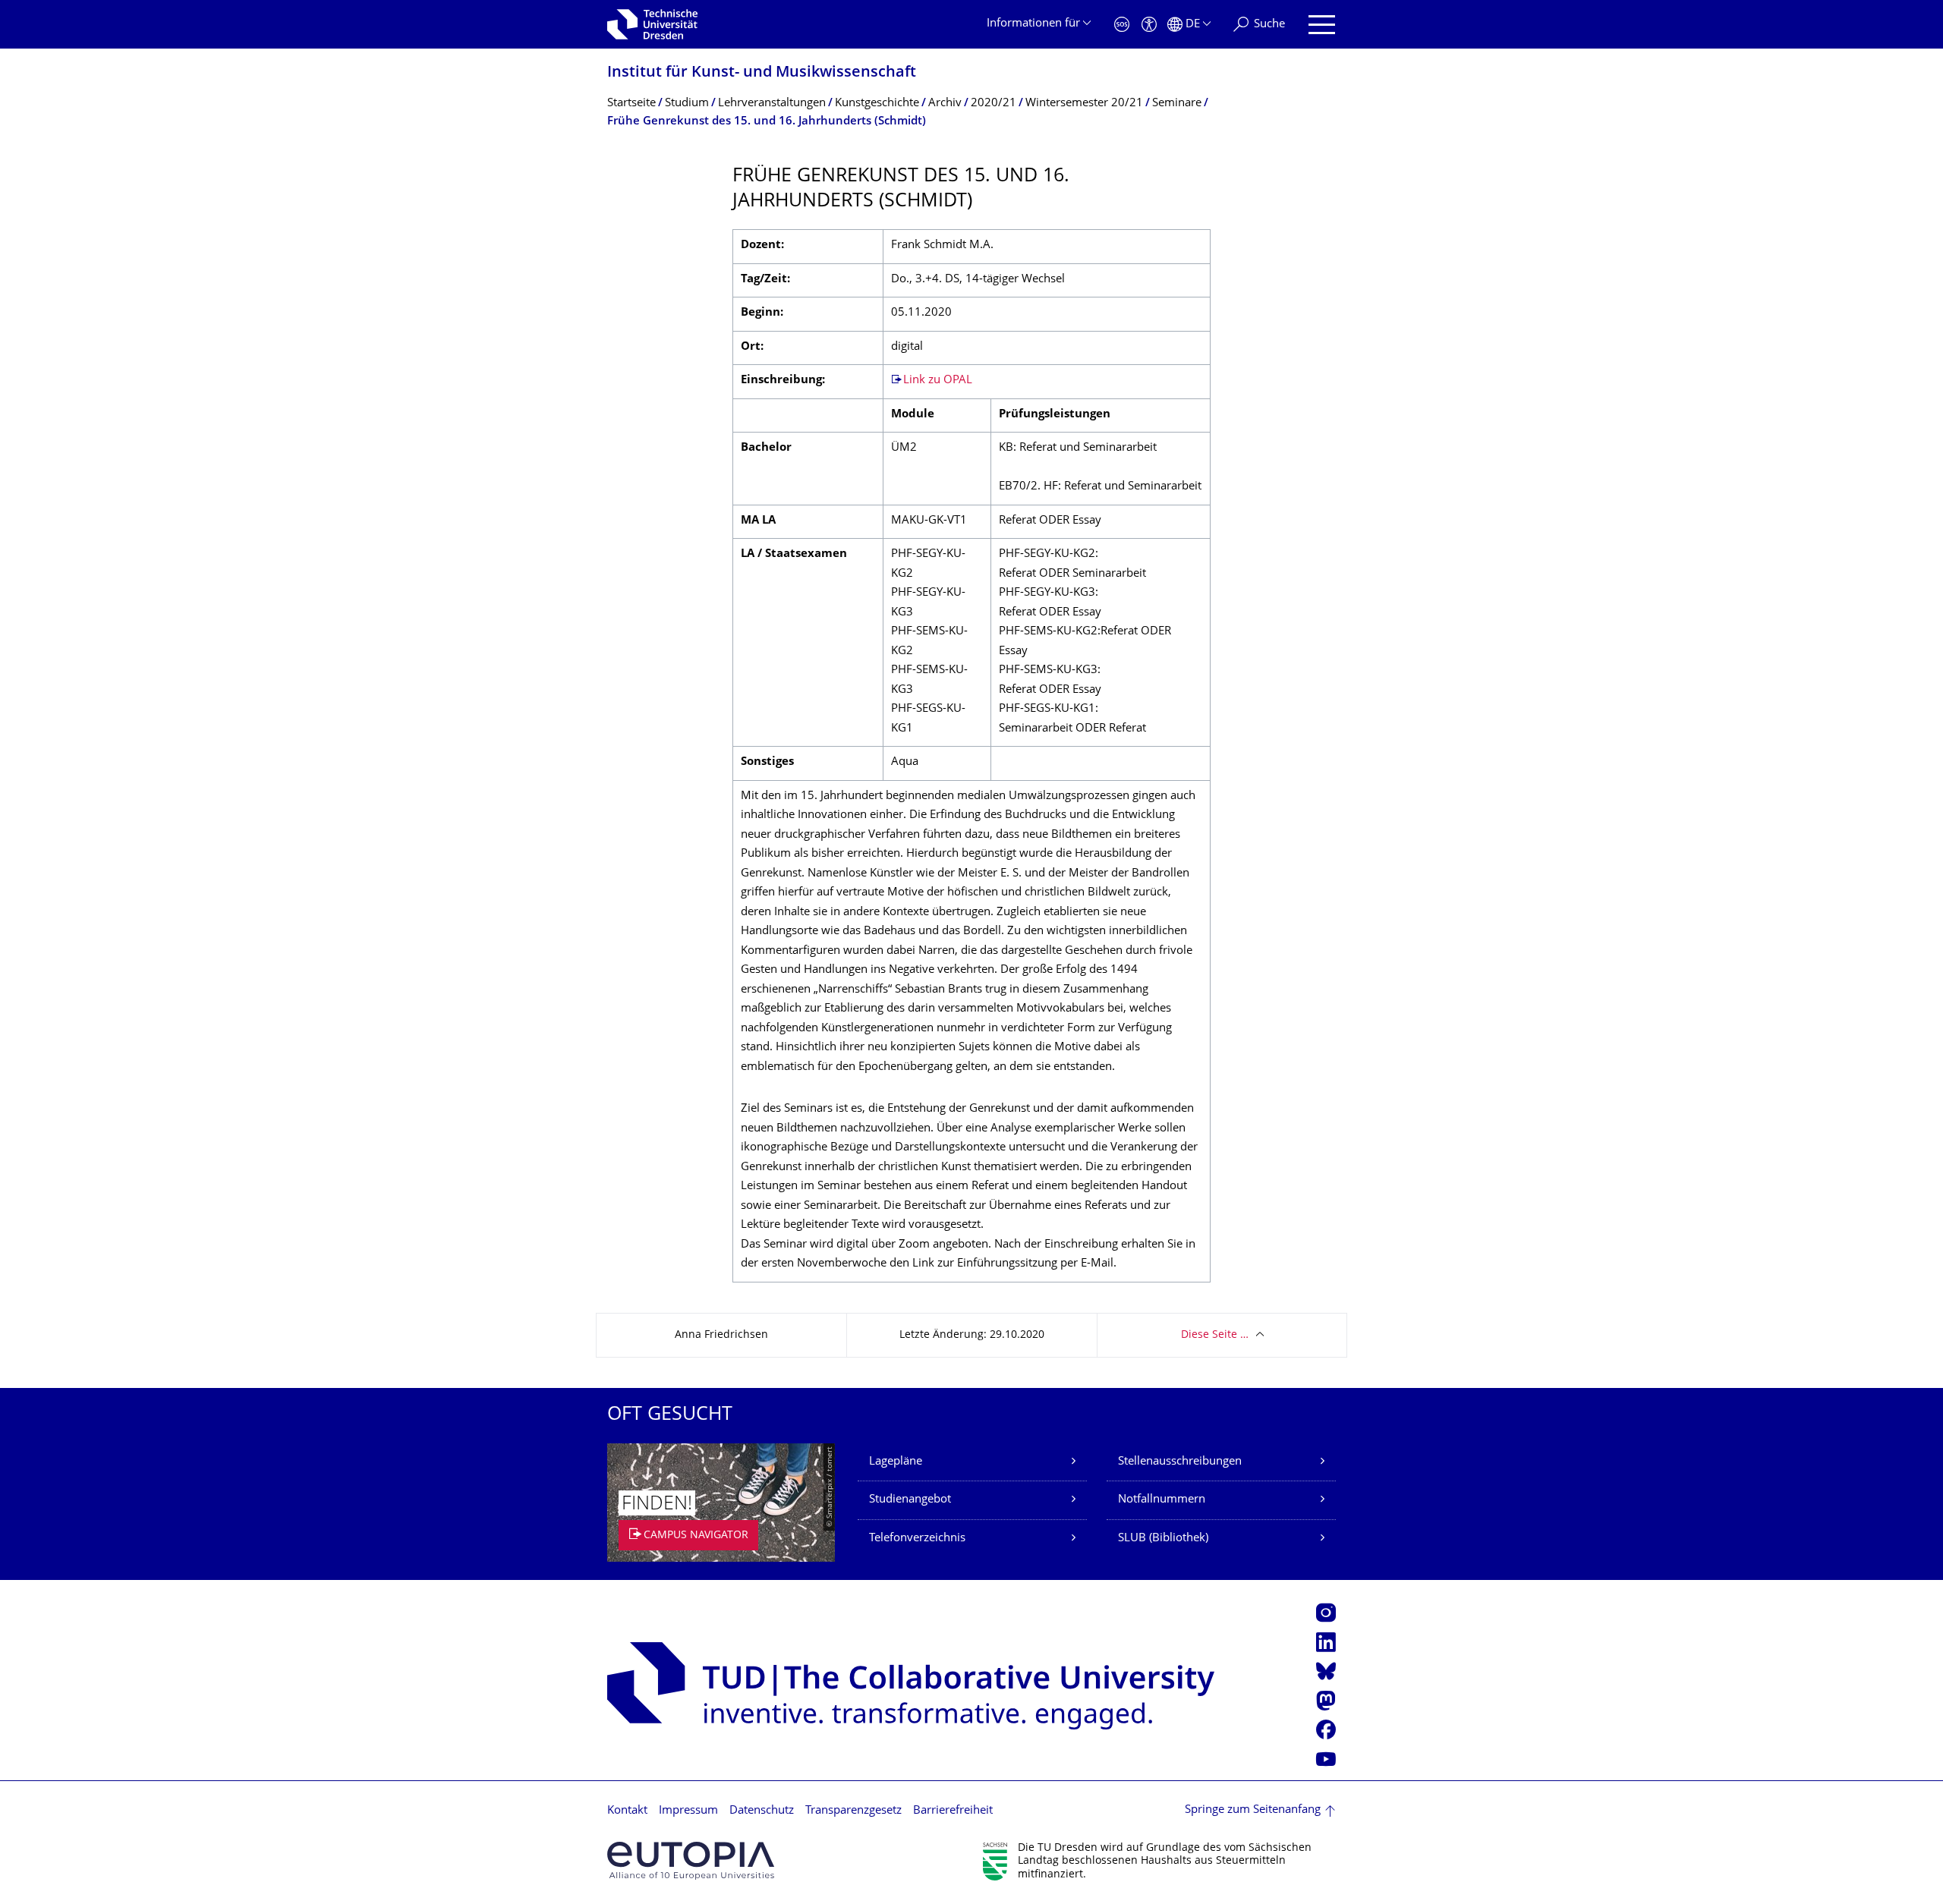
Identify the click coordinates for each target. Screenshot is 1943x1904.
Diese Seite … (1215, 1335)
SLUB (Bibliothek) (1163, 1539)
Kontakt (627, 1811)
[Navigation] (1322, 25)
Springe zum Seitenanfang (1253, 1810)
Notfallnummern (1162, 1500)
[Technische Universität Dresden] (652, 24)
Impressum (688, 1811)
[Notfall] (1122, 25)
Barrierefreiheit (953, 1811)
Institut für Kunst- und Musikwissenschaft (762, 73)
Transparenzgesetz (853, 1811)
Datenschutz (762, 1811)
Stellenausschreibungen (1180, 1462)
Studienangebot (910, 1500)
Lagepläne (896, 1462)
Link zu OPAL (938, 381)
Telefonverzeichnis (917, 1539)
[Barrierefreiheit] (1149, 25)
